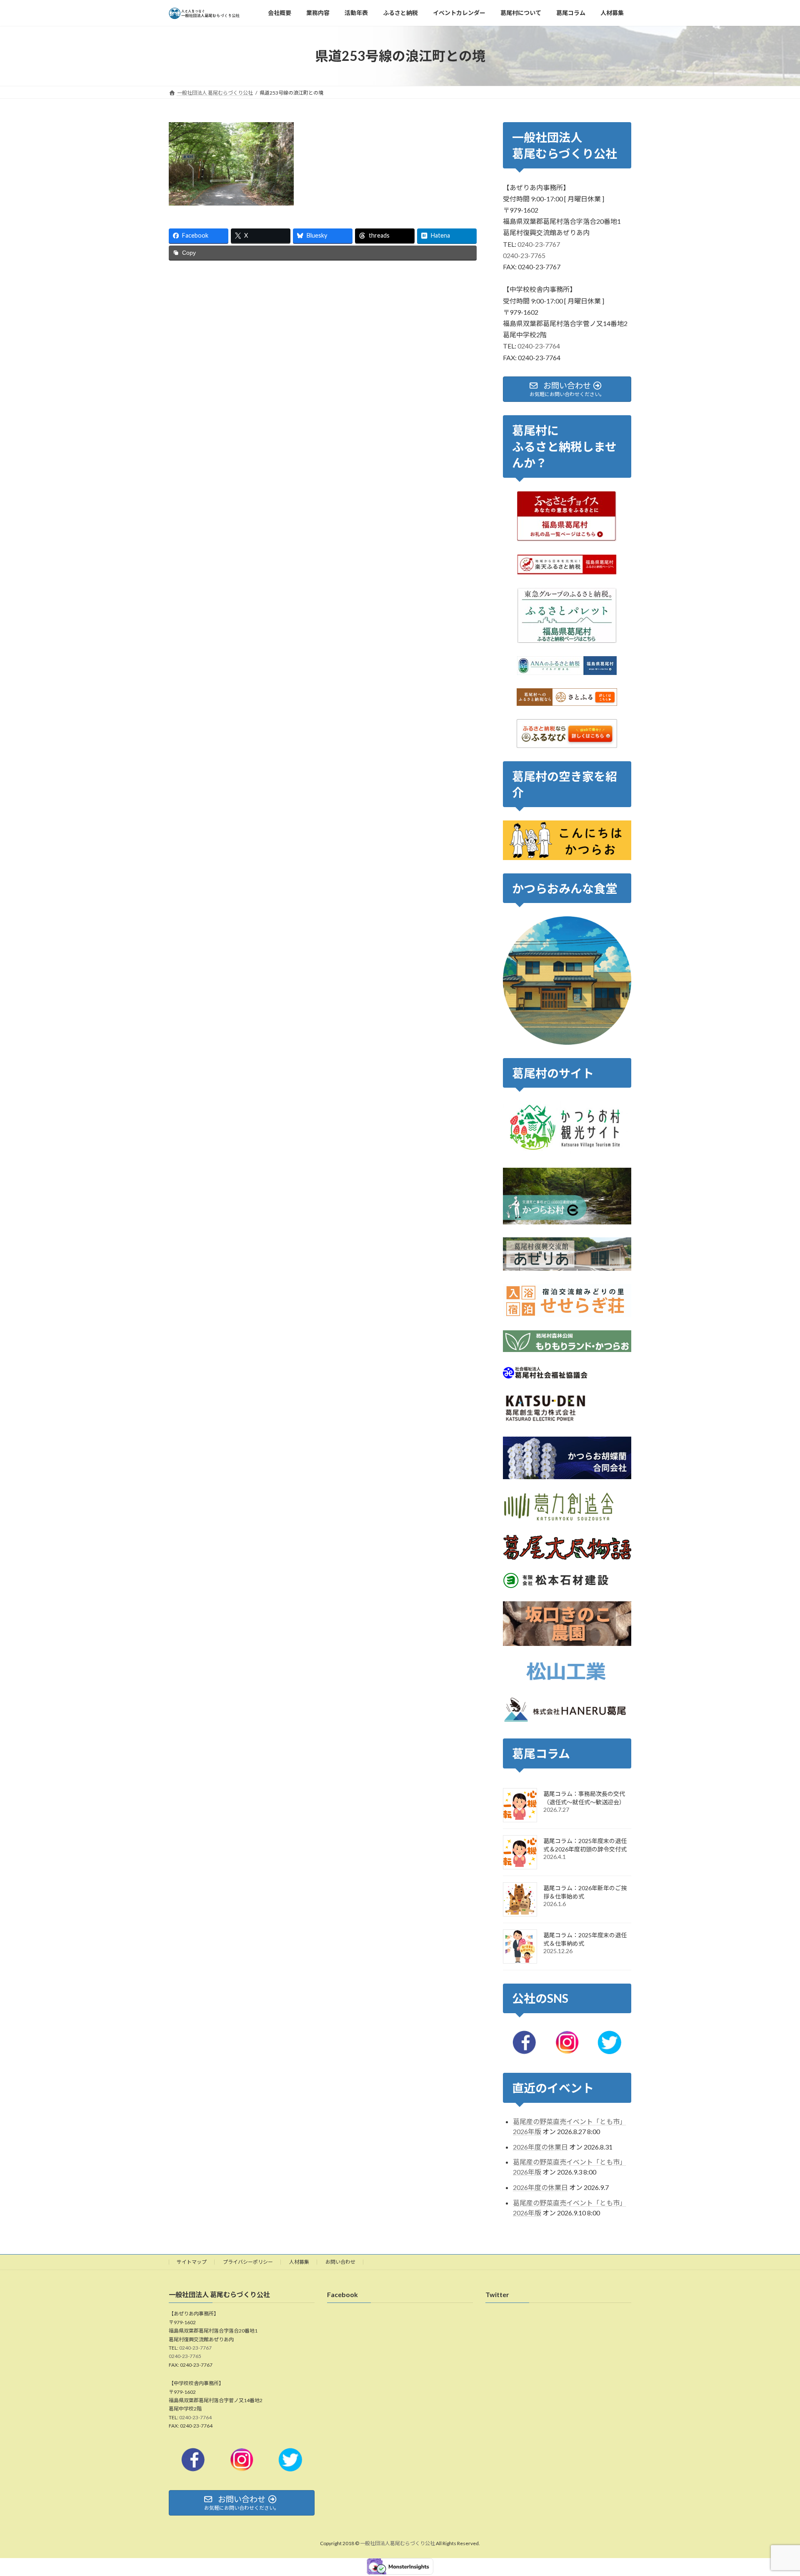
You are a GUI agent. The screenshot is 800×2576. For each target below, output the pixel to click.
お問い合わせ (340, 2262)
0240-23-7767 (539, 244)
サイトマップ (192, 2262)
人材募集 (299, 2262)
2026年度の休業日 (540, 2147)
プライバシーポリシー (248, 2262)
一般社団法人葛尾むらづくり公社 (397, 2544)
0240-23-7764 (539, 346)
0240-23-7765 (524, 255)
